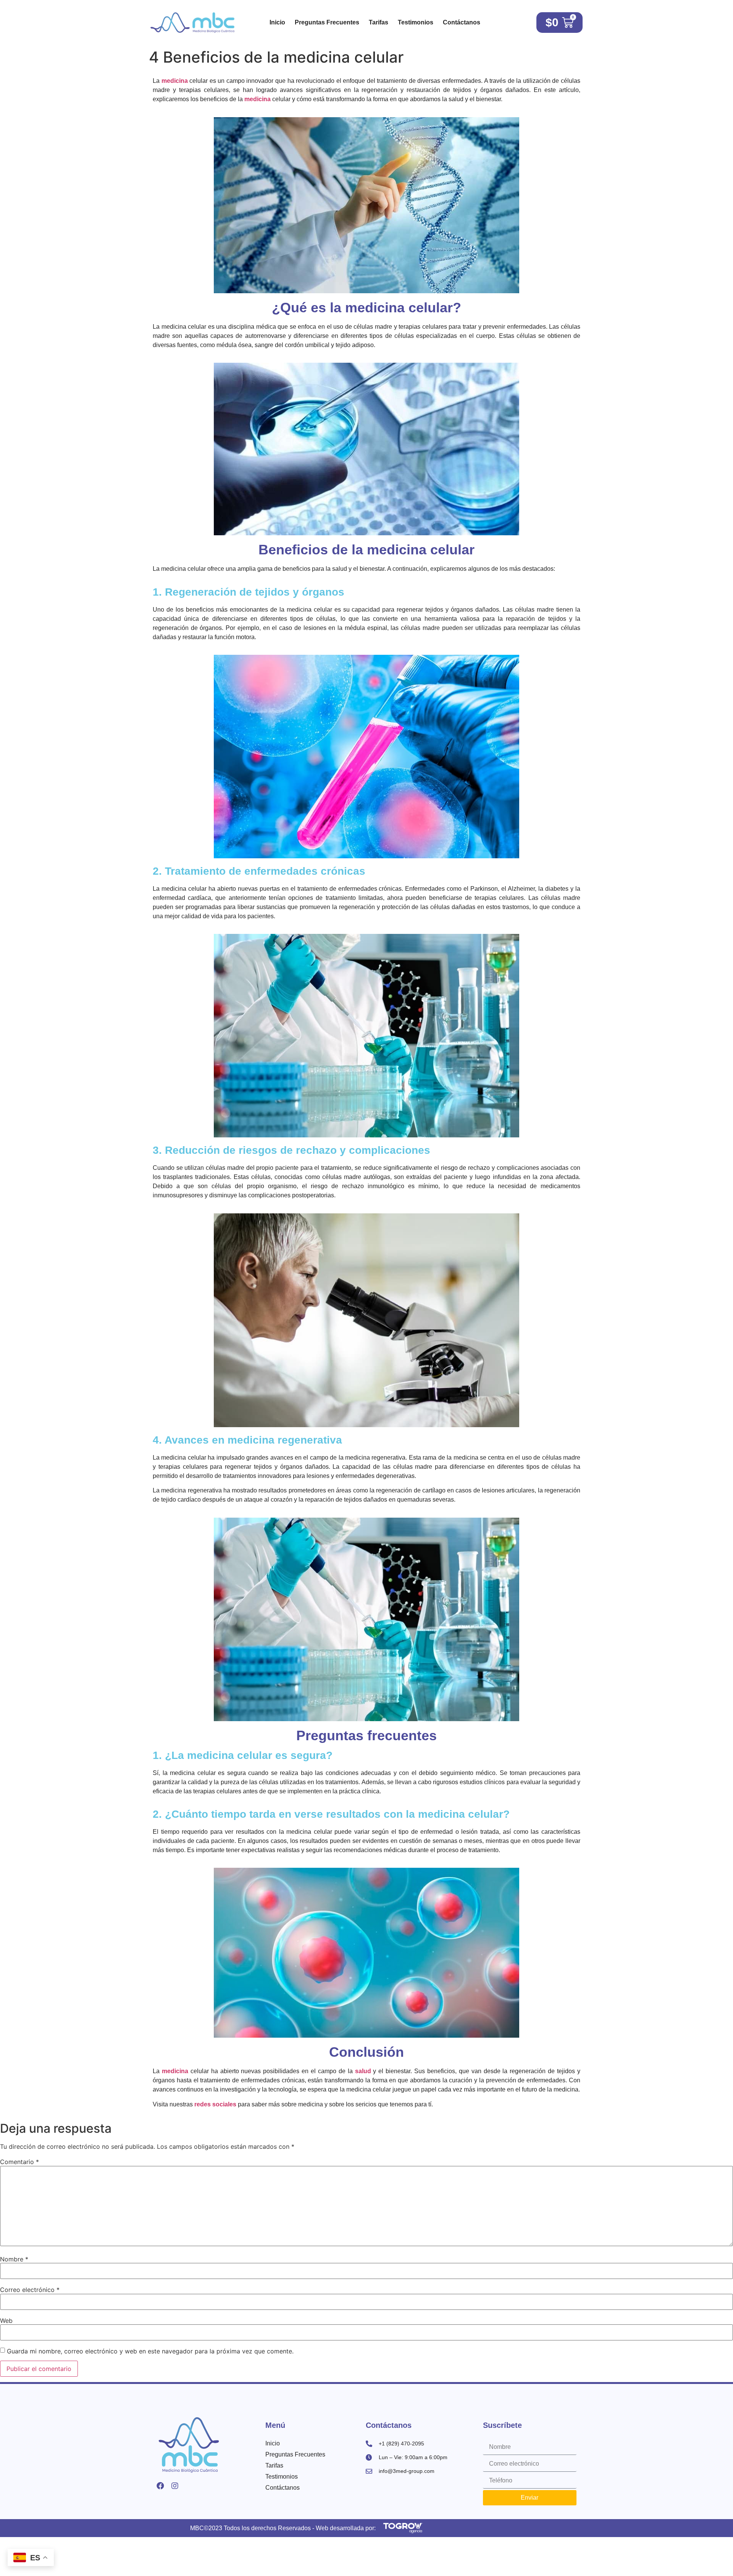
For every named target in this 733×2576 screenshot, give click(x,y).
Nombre (14, 2259)
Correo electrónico (30, 2290)
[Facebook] (160, 2486)
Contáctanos (462, 22)
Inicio (277, 22)
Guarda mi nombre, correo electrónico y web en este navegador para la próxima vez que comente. (150, 2351)
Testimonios (416, 22)
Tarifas (379, 22)
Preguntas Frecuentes (327, 22)
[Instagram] (175, 2486)
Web (6, 2321)
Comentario (19, 2162)
